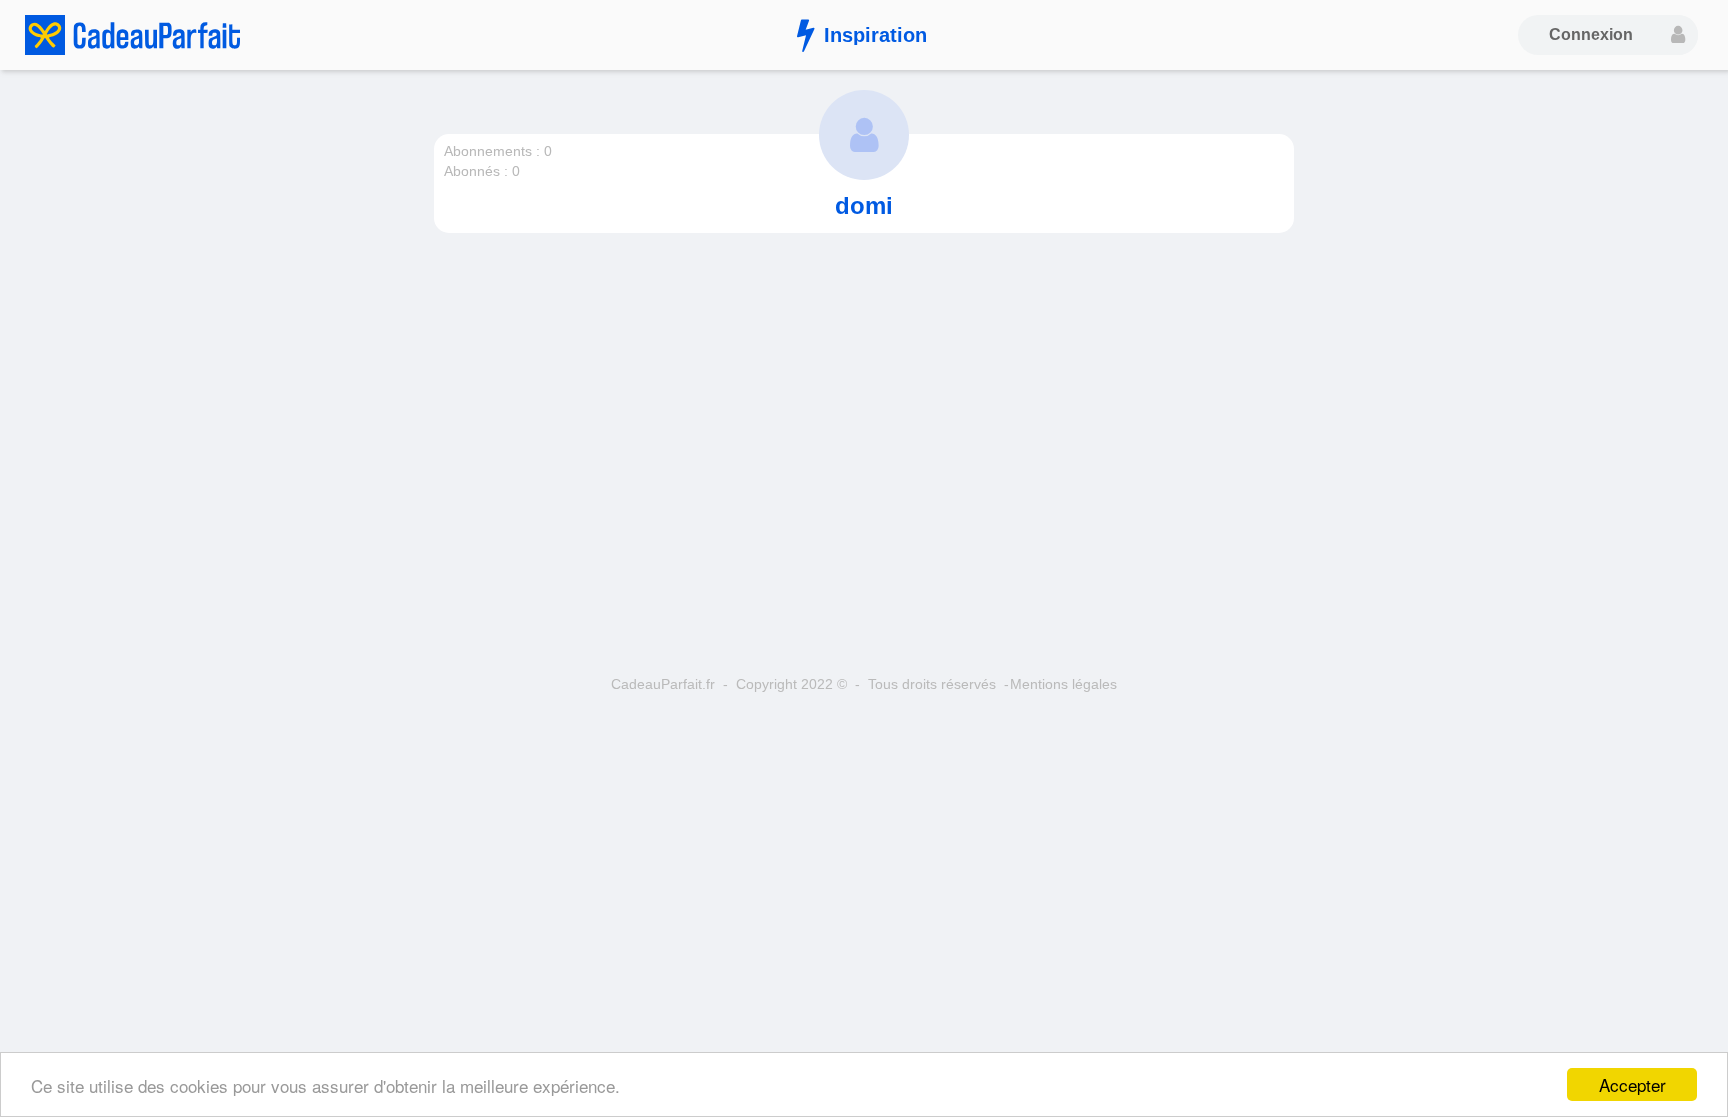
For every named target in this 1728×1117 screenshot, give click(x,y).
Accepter (1632, 1084)
